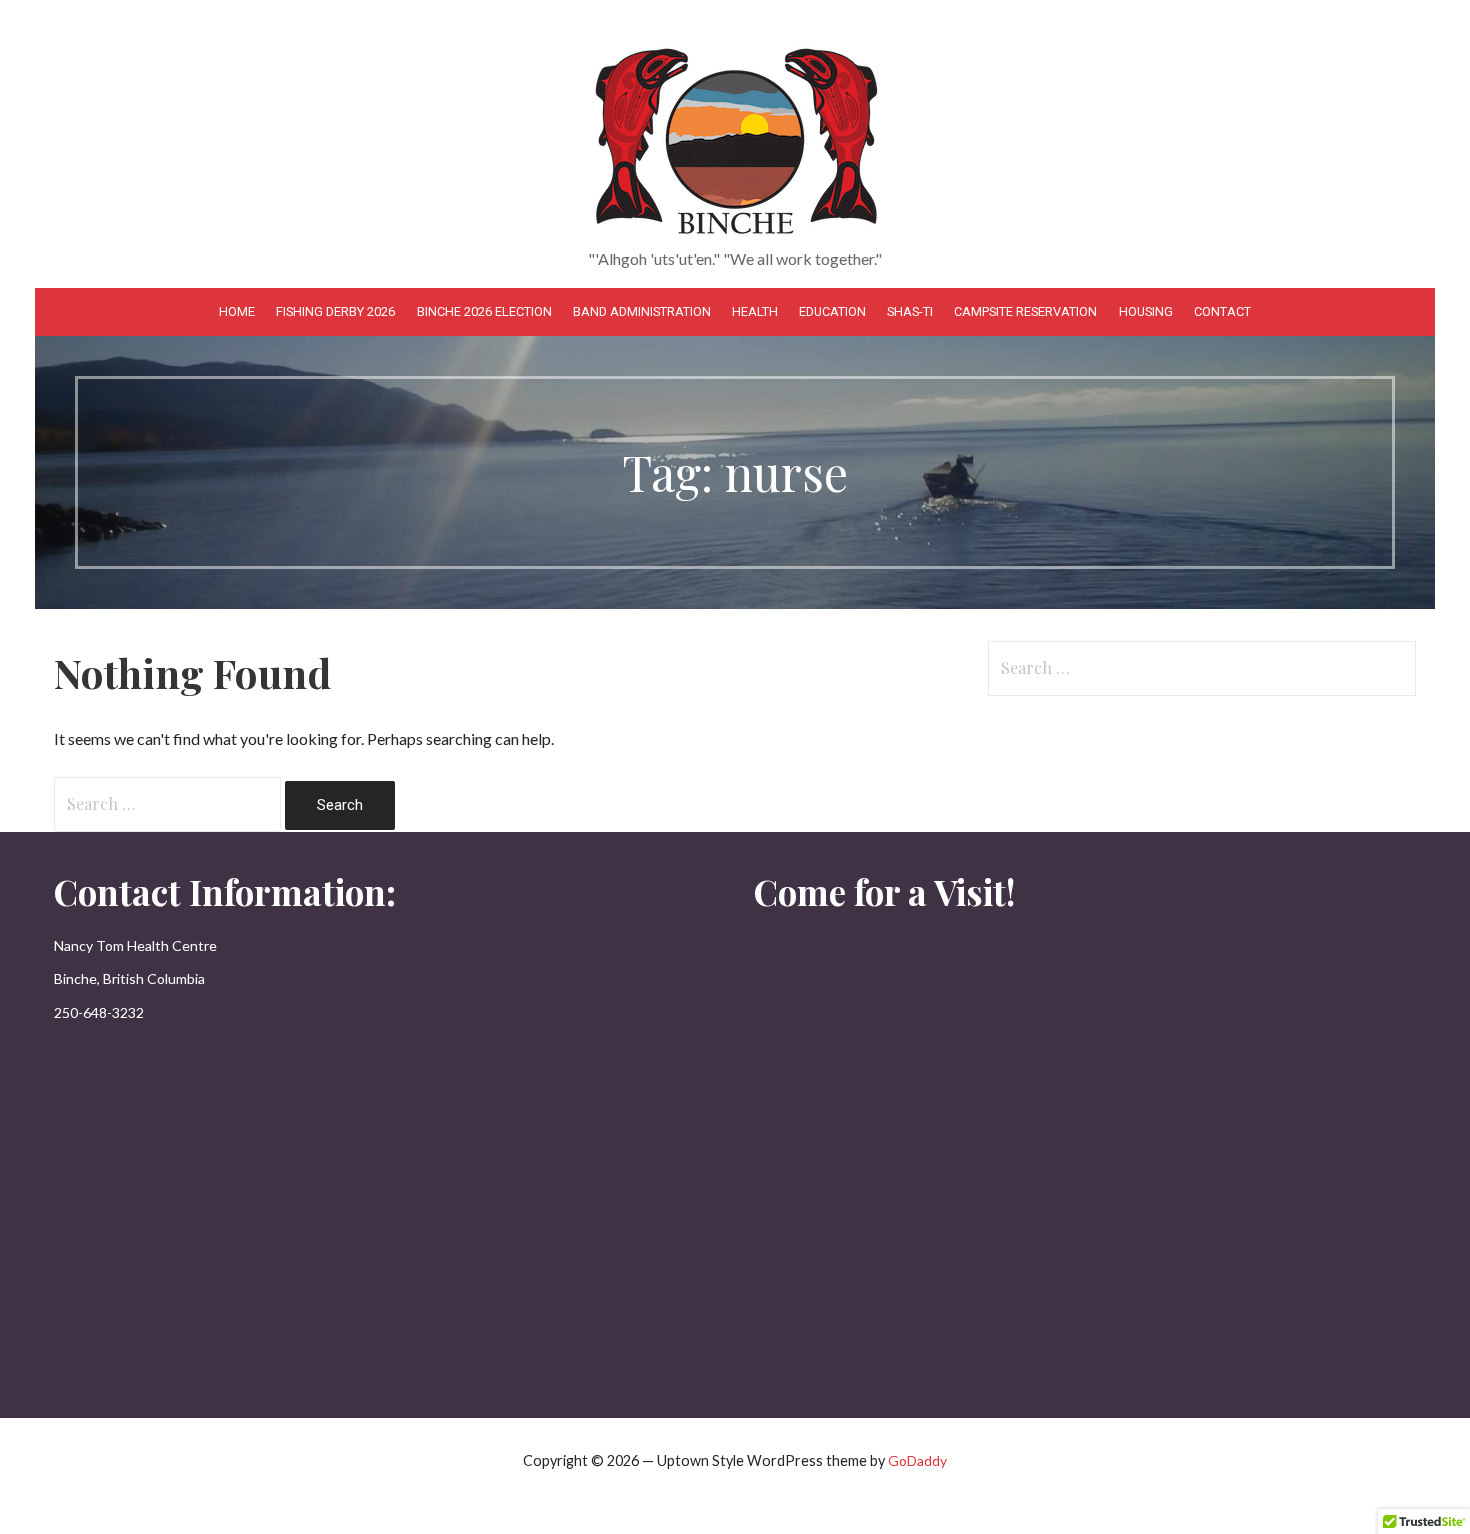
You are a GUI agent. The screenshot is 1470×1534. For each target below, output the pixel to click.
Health (755, 311)
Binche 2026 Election (484, 311)
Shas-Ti (910, 311)
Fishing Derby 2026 (335, 311)
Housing (1146, 311)
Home (237, 311)
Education (832, 311)
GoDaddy (917, 1460)
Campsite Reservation (1025, 311)
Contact (1222, 311)
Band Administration (642, 311)
